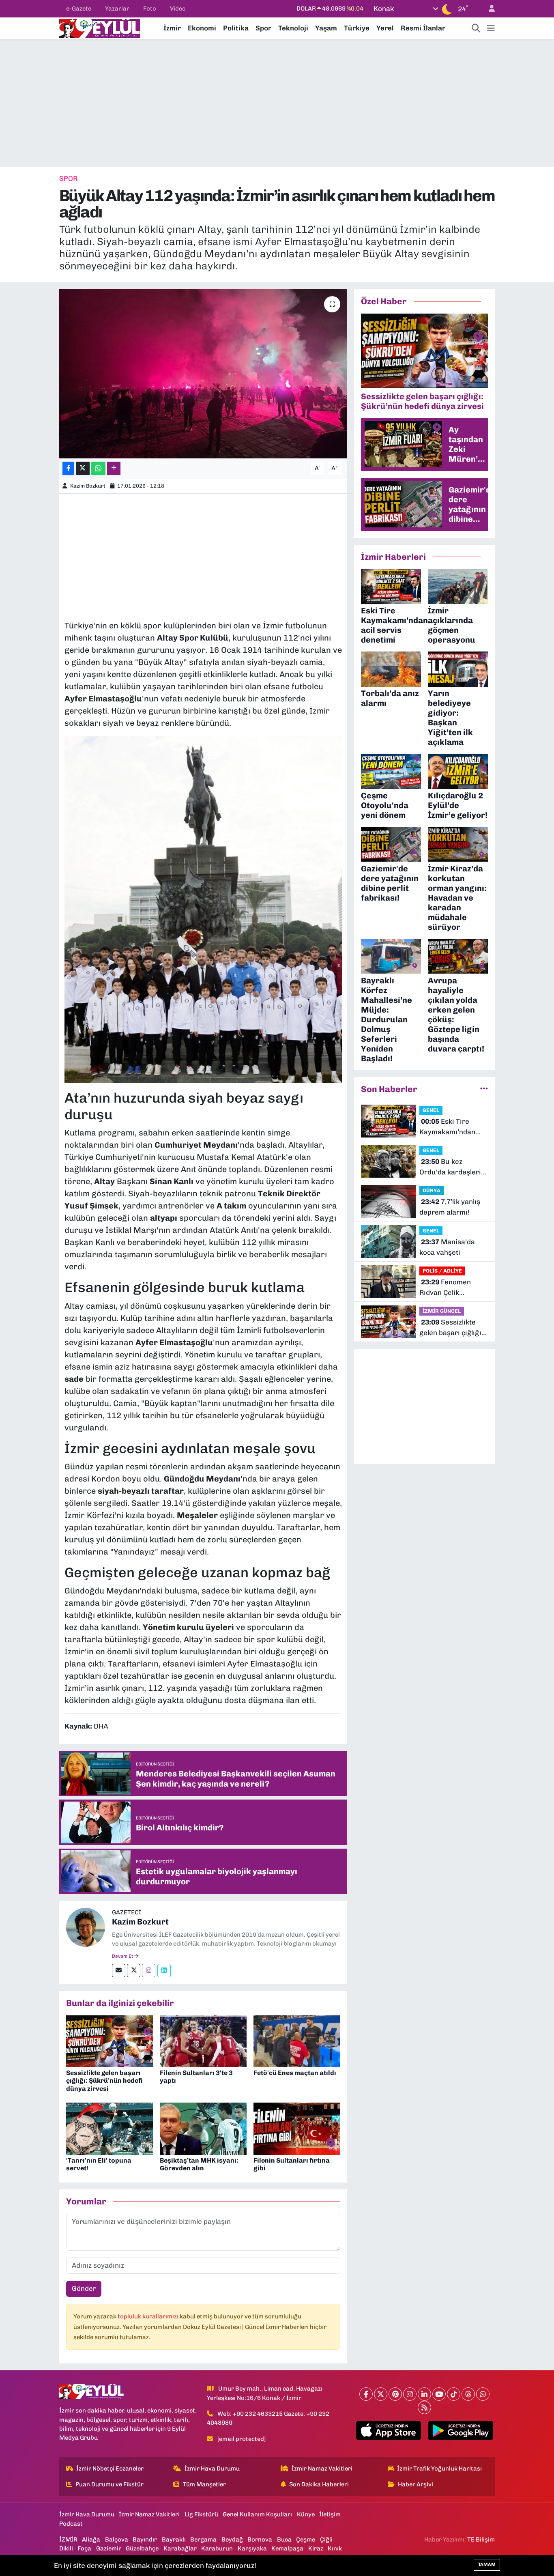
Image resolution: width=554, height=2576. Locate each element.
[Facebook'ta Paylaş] (68, 468)
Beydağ (232, 2539)
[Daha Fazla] (114, 468)
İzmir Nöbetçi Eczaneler (110, 2468)
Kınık (335, 2548)
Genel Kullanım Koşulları (257, 2514)
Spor (263, 28)
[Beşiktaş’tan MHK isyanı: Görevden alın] (203, 2128)
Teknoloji (293, 28)
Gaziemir (109, 2548)
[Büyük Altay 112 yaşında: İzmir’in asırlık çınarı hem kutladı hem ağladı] (203, 374)
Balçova (117, 2539)
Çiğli (326, 2539)
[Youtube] (439, 2394)
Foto (150, 9)
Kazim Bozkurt (88, 486)
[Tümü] (484, 1089)
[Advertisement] (277, 103)
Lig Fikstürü (201, 2514)
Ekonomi (202, 28)
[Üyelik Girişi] (488, 9)
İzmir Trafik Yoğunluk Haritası (439, 2468)
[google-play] (461, 2431)
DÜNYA (432, 1190)
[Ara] (476, 28)
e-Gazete (79, 9)
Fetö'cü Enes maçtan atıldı (295, 2073)
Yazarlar (117, 9)
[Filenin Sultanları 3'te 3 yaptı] (203, 2041)
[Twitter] (134, 1971)
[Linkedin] (164, 1971)
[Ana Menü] (491, 28)
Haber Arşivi (415, 2484)
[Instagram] (149, 1971)
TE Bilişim (481, 2539)
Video (178, 9)
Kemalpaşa (287, 2548)
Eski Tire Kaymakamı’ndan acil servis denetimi (451, 1127)
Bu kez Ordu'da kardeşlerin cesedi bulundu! (452, 1167)
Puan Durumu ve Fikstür (110, 2484)
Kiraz (316, 2548)
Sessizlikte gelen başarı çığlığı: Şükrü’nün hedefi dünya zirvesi (104, 2080)
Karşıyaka (252, 2548)
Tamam (487, 2564)
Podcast (71, 2524)
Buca (284, 2539)
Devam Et (123, 1956)
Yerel (385, 28)
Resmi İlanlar (423, 28)
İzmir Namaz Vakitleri (322, 2468)
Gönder (84, 2288)
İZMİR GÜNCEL (442, 1311)
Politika (236, 28)
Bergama (203, 2539)
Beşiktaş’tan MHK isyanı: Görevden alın (199, 2164)
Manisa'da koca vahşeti (447, 1247)
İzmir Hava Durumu (212, 2468)
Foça (84, 2548)
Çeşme (306, 2539)
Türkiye (357, 28)
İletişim (330, 2514)
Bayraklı (174, 2539)
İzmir (172, 28)
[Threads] (468, 2394)
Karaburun (217, 2548)
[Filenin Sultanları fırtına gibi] (297, 2128)
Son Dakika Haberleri (319, 2484)
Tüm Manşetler (204, 2484)
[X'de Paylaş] (83, 468)
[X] (381, 2394)
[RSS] (424, 2407)
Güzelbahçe (142, 2548)
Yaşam (326, 28)
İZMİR (68, 2539)
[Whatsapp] (483, 2394)
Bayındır (145, 2539)
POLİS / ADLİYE (442, 1271)
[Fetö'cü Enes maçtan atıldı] (297, 2041)
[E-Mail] (119, 1971)
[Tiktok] (454, 2394)
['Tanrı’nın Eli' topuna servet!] (110, 2128)
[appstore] (388, 2431)
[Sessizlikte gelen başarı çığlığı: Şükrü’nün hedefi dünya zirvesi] (110, 2041)
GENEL (431, 1110)
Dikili (66, 2548)
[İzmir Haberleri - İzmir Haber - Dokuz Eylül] (100, 28)
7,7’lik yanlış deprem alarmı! (450, 1207)
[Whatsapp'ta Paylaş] (98, 468)
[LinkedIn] (424, 2394)
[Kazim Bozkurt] (86, 1927)
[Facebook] (366, 2394)
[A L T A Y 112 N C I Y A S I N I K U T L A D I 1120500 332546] (203, 909)
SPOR (68, 178)
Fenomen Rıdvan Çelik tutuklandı (445, 1288)
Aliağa (91, 2539)
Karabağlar (180, 2548)
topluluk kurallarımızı (149, 2316)
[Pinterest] (395, 2394)
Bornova (260, 2539)
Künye (306, 2514)
